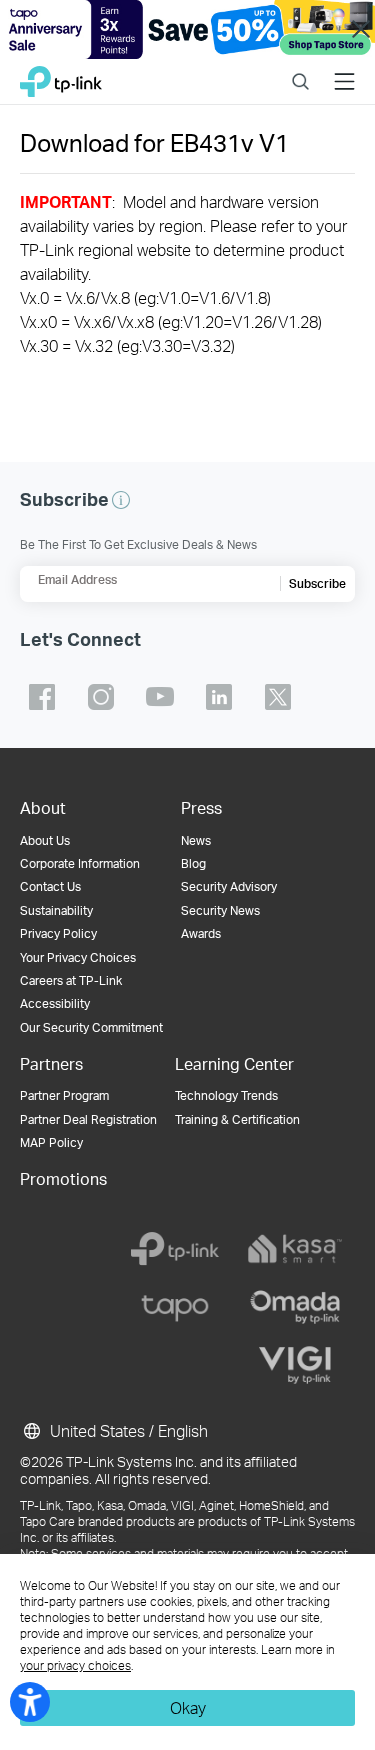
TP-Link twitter (278, 697)
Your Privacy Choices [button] (78, 957)
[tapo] (175, 1307)
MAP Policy (51, 1142)
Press (201, 807)
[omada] (295, 1307)
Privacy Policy (58, 933)
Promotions (63, 1178)
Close (360, 29)
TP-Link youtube (160, 697)
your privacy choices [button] (75, 1665)
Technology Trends (226, 1095)
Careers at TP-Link (71, 980)
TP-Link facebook (42, 697)
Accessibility (55, 1003)
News (196, 840)
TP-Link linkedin (219, 697)
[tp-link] (175, 1249)
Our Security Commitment (91, 1027)
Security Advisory (229, 886)
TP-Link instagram (101, 697)
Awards (201, 933)
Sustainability (56, 910)
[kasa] (295, 1249)
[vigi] (295, 1365)
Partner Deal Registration (88, 1119)
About (43, 807)
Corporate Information (80, 863)
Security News (220, 910)
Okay (188, 1707)
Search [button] (300, 69)
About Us (45, 840)
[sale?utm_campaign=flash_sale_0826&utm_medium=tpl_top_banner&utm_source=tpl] (187, 29)
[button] (121, 500)
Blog (193, 863)
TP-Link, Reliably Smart (61, 76)
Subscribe (317, 583)
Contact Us (50, 886)
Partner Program (64, 1095)
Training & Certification (237, 1119)
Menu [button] (344, 69)
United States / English (127, 1430)
